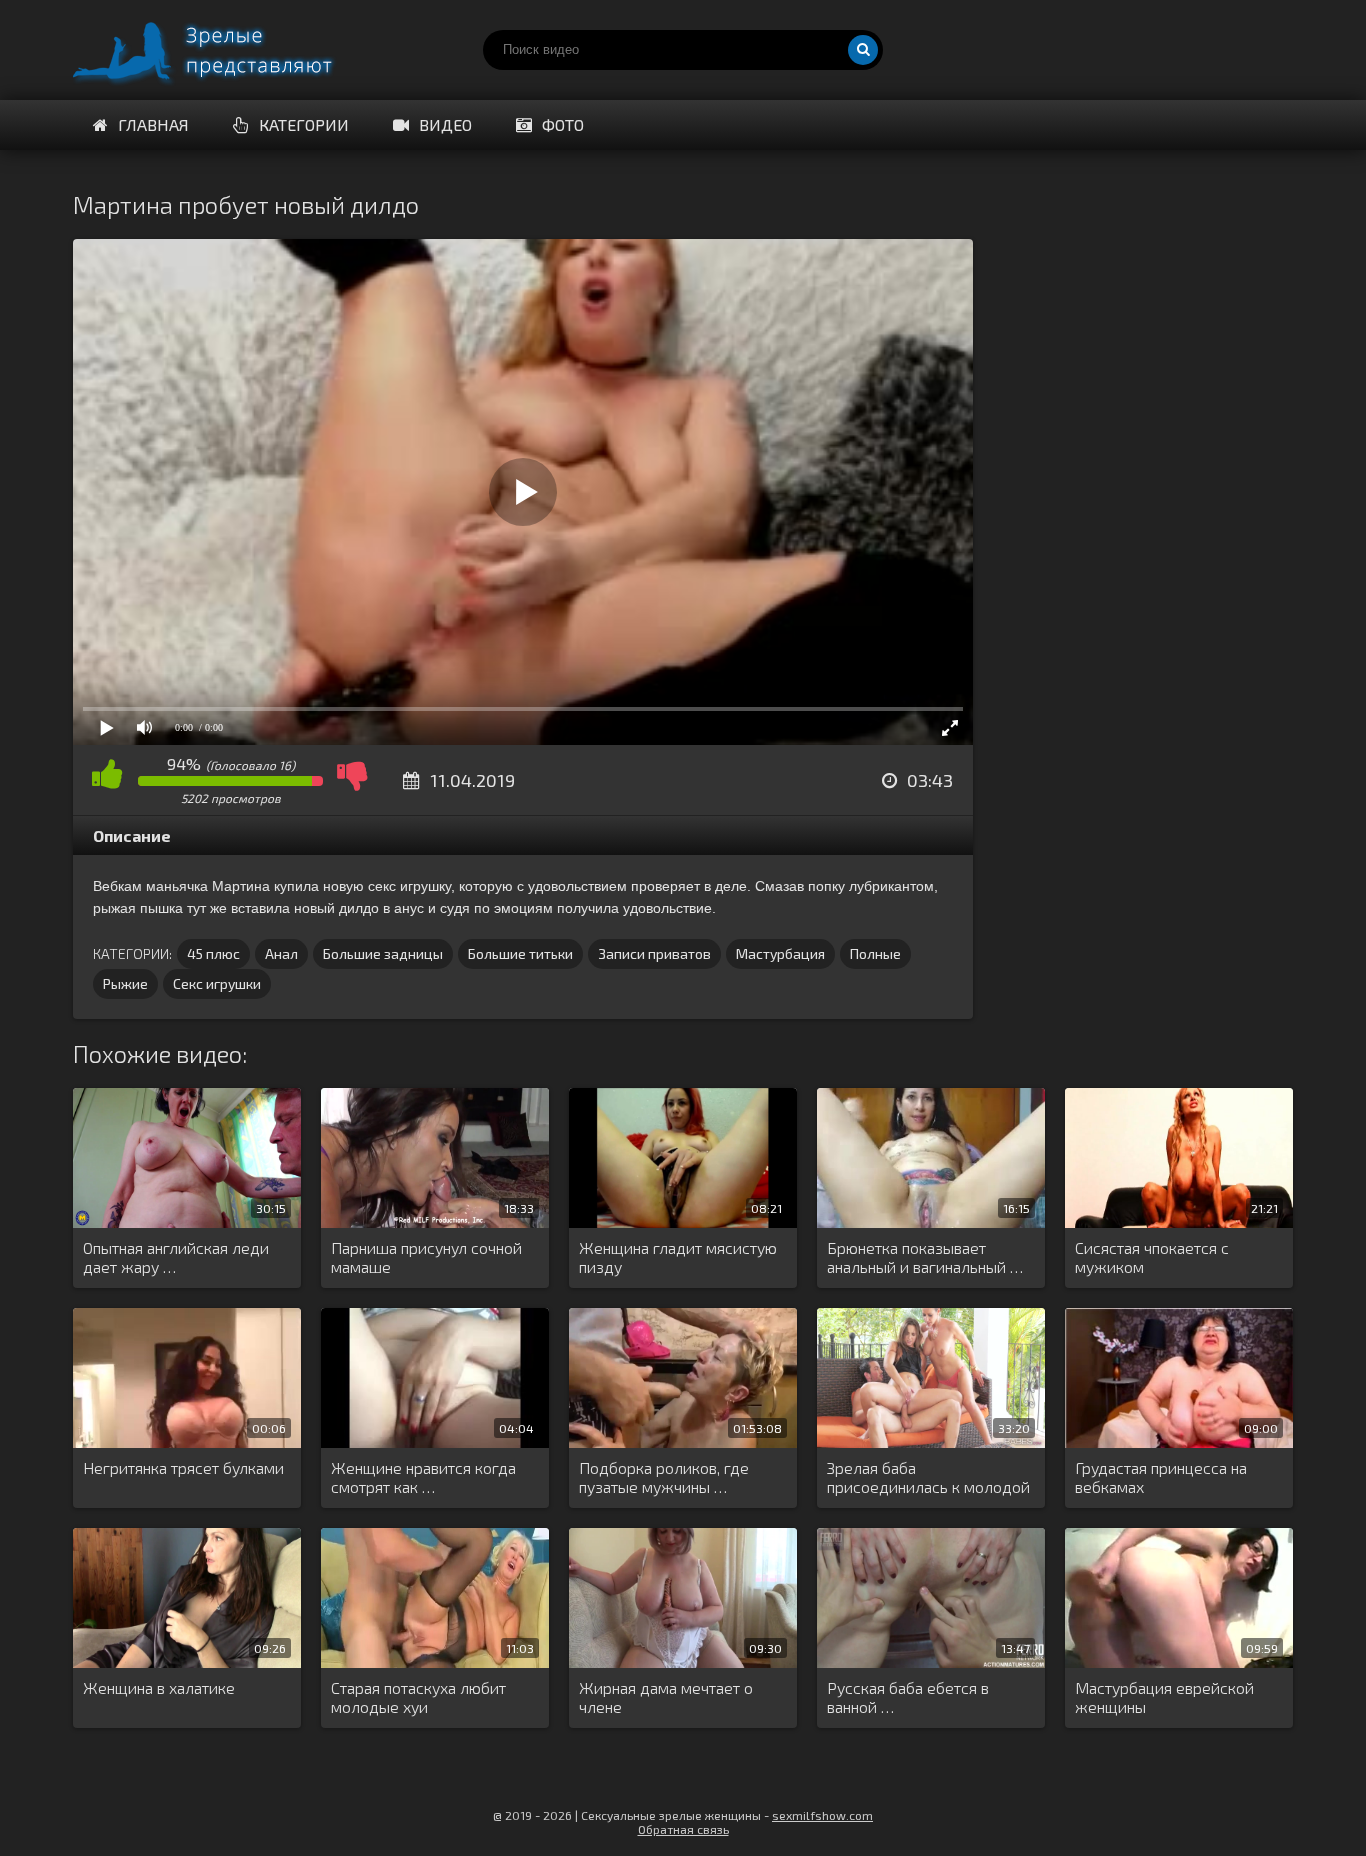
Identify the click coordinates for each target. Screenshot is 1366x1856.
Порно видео (223, 50)
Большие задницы (383, 953)
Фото (563, 124)
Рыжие (125, 983)
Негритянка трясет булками (183, 1467)
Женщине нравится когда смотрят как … (423, 1477)
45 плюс (213, 953)
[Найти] (863, 50)
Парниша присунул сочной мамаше (426, 1257)
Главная (153, 124)
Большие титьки (520, 953)
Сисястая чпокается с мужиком (1152, 1257)
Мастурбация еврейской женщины (1164, 1697)
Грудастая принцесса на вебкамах (1161, 1477)
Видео (445, 124)
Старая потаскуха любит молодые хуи (418, 1697)
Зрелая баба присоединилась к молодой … (928, 1478)
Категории (304, 124)
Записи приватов (654, 953)
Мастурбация (780, 953)
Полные (875, 953)
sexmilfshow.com (822, 1815)
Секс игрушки (217, 983)
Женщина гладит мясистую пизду (678, 1257)
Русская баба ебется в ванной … (908, 1697)
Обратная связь (683, 1829)
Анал (281, 953)
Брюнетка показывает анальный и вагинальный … (925, 1257)
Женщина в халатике (159, 1687)
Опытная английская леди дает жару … (176, 1257)
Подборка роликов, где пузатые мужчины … (664, 1477)
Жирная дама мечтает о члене (666, 1697)
